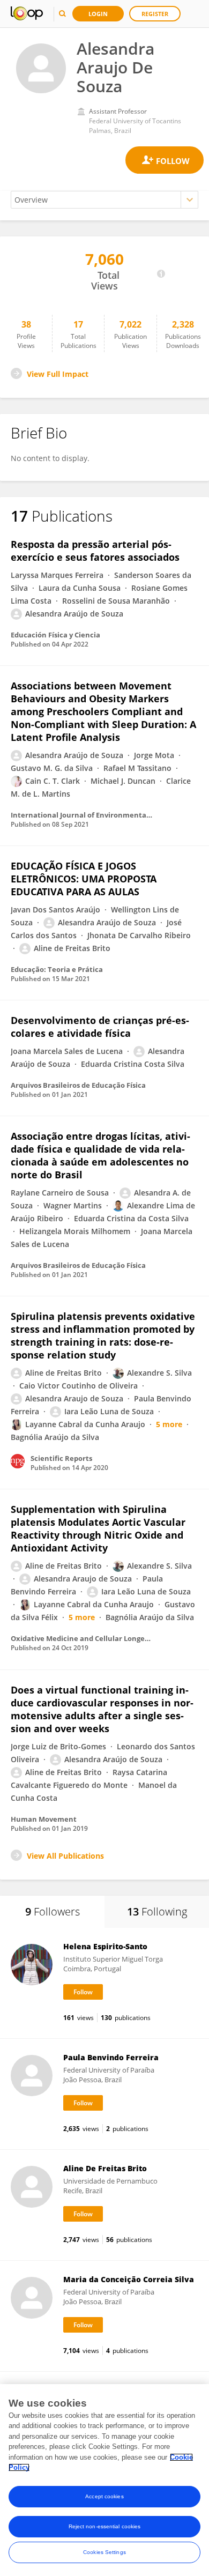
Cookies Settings (104, 2552)
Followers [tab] (53, 1911)
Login (98, 14)
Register (155, 14)
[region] (104, 2480)
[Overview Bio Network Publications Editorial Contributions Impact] (104, 200)
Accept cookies (104, 2496)
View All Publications (65, 1856)
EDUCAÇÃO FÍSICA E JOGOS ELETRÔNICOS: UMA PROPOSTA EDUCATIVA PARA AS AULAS (84, 879)
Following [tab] (157, 1911)
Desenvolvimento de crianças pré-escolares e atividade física (100, 1027)
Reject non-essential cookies (105, 2526)
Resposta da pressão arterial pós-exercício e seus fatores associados (95, 551)
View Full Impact (58, 374)
